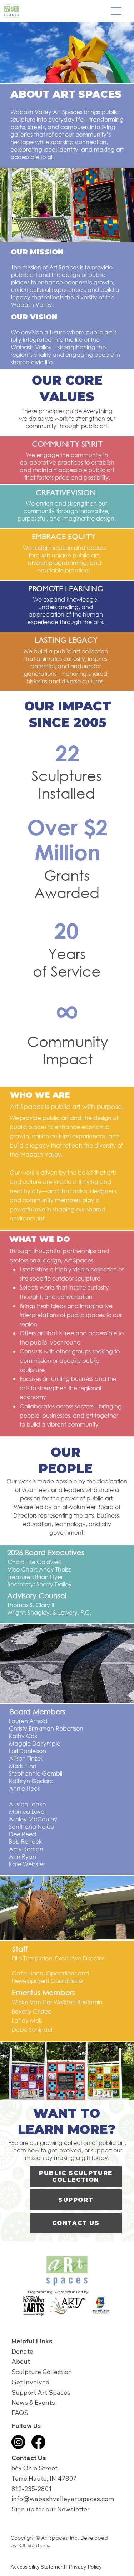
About (21, 2361)
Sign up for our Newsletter (51, 2509)
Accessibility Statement (38, 2567)
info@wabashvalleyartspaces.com (63, 2499)
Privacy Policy (85, 2567)
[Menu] (116, 11)
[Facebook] (38, 2442)
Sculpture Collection (42, 2372)
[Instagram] (18, 2442)
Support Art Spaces (41, 2392)
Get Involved (31, 2382)
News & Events (33, 2402)
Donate (22, 2351)
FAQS (20, 2413)
